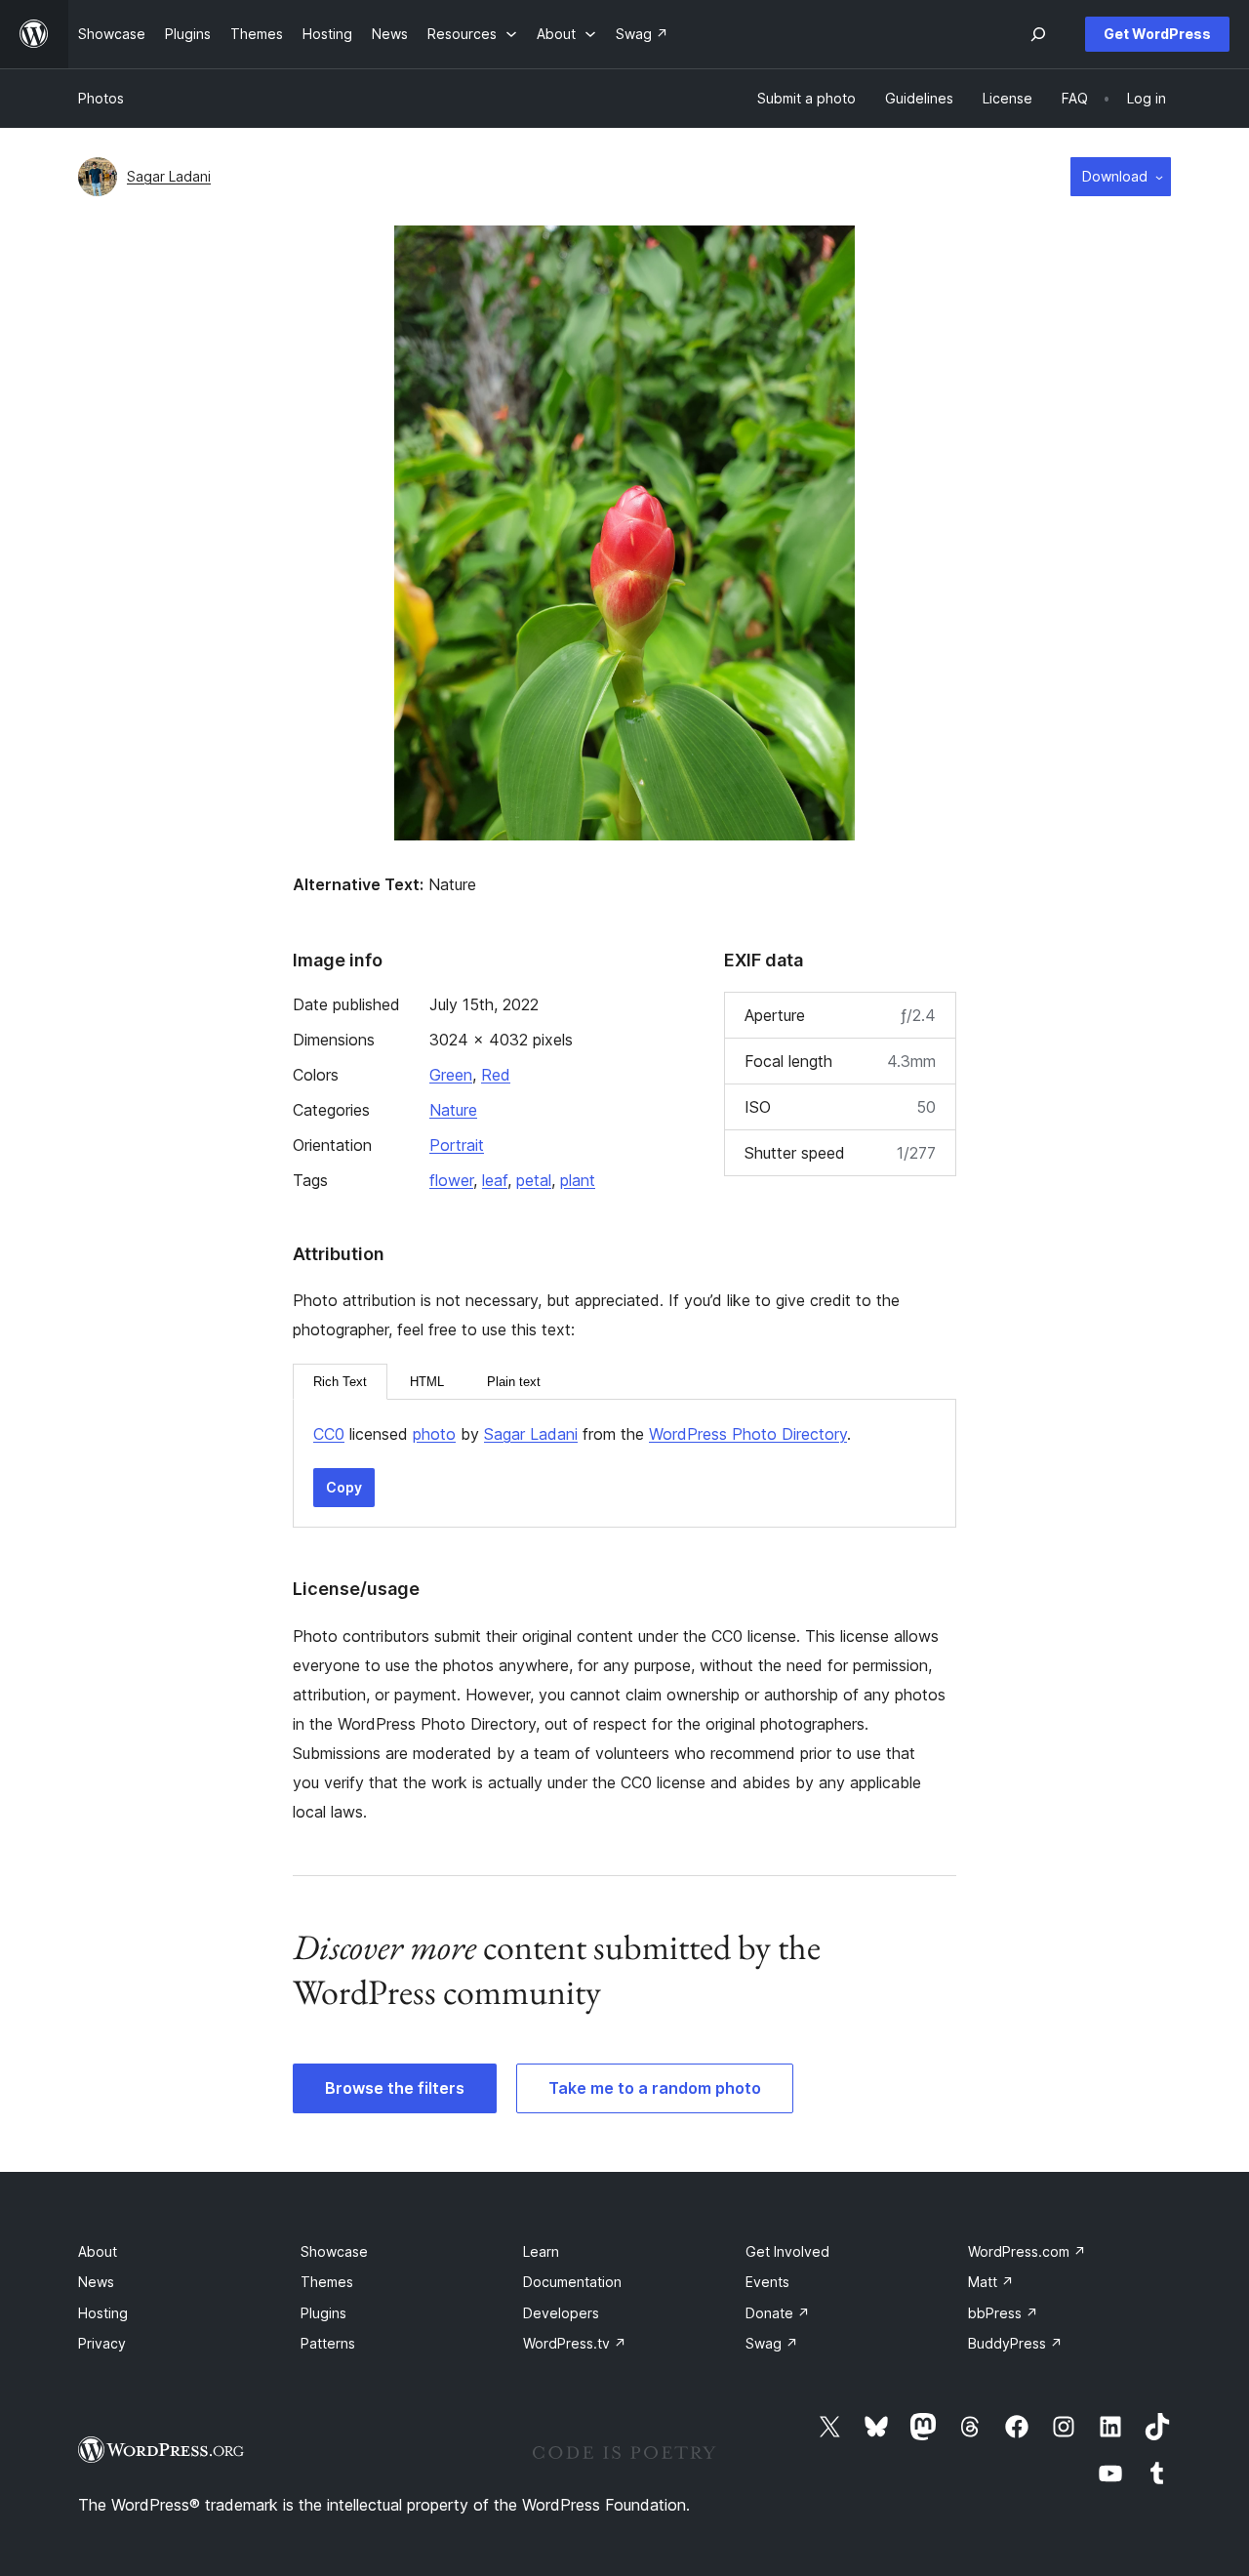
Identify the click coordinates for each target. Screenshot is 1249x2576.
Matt (991, 2282)
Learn (541, 2251)
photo (434, 1434)
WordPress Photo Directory (748, 1434)
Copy (344, 1487)
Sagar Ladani (169, 176)
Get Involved (787, 2251)
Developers (561, 2313)
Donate (778, 2313)
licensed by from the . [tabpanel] (582, 1434)
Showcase (334, 2251)
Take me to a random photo (655, 2088)
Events (767, 2282)
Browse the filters (395, 2088)
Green (451, 1075)
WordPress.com (1027, 2251)
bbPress (1003, 2313)
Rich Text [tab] (340, 1382)
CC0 (329, 1434)
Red (496, 1075)
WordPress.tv (575, 2343)
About (98, 2251)
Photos (101, 98)
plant (578, 1180)
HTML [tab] (427, 1382)
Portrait (457, 1145)
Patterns (328, 2343)
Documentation (572, 2282)
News (96, 2282)
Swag (772, 2343)
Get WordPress (1157, 34)
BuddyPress (1015, 2343)
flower (451, 1180)
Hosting (103, 2313)
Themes (327, 2282)
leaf (495, 1180)
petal (534, 1180)
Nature (453, 1110)
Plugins (323, 2313)
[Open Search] (1038, 34)
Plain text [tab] (514, 1382)
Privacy (102, 2343)
